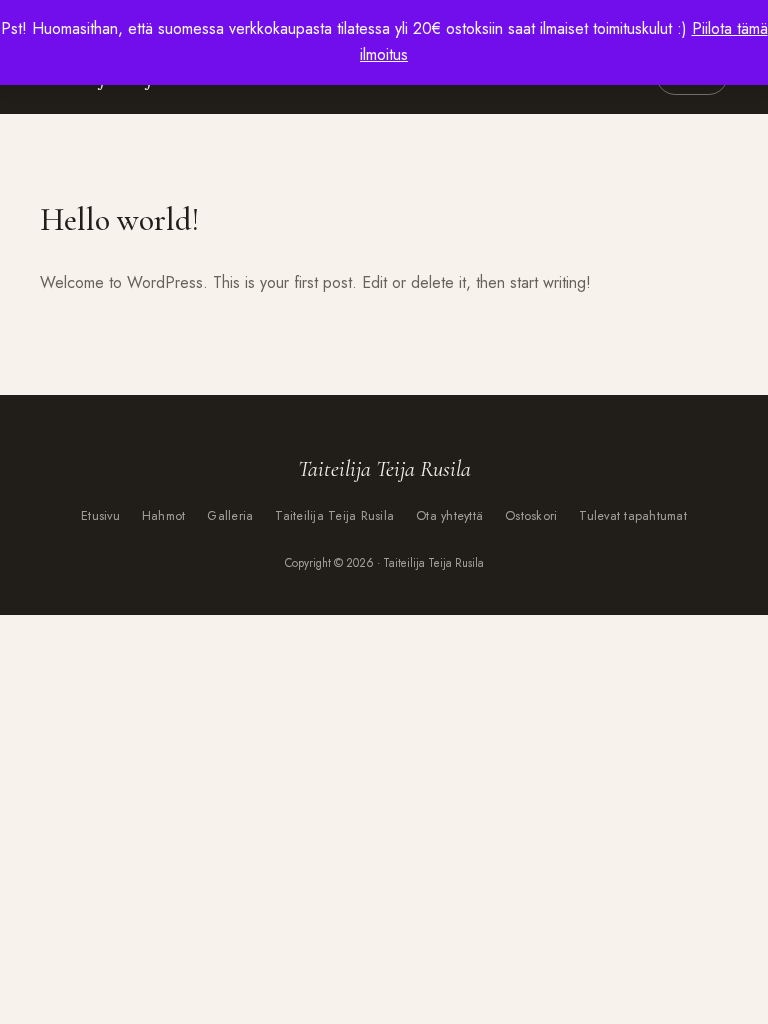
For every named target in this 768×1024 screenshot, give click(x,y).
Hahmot (164, 516)
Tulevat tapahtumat (633, 516)
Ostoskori (531, 516)
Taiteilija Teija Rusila (334, 516)
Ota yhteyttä (449, 516)
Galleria (230, 516)
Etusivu (100, 516)
